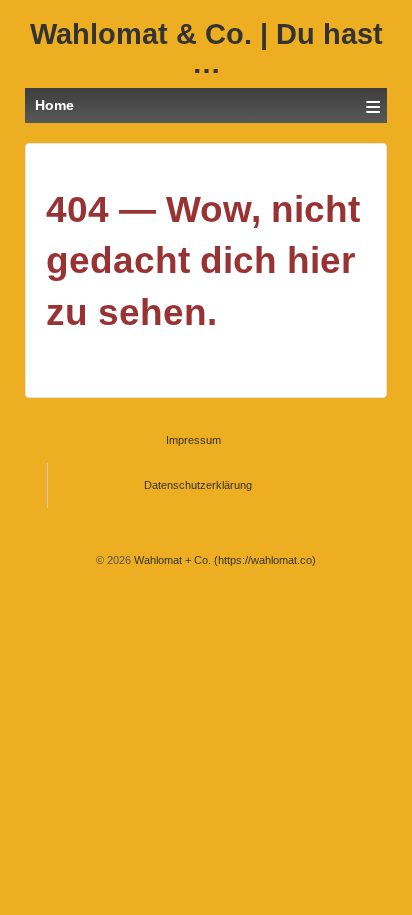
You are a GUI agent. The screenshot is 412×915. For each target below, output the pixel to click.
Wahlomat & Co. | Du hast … (206, 48)
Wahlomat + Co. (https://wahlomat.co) (223, 560)
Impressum (193, 440)
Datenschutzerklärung (198, 485)
